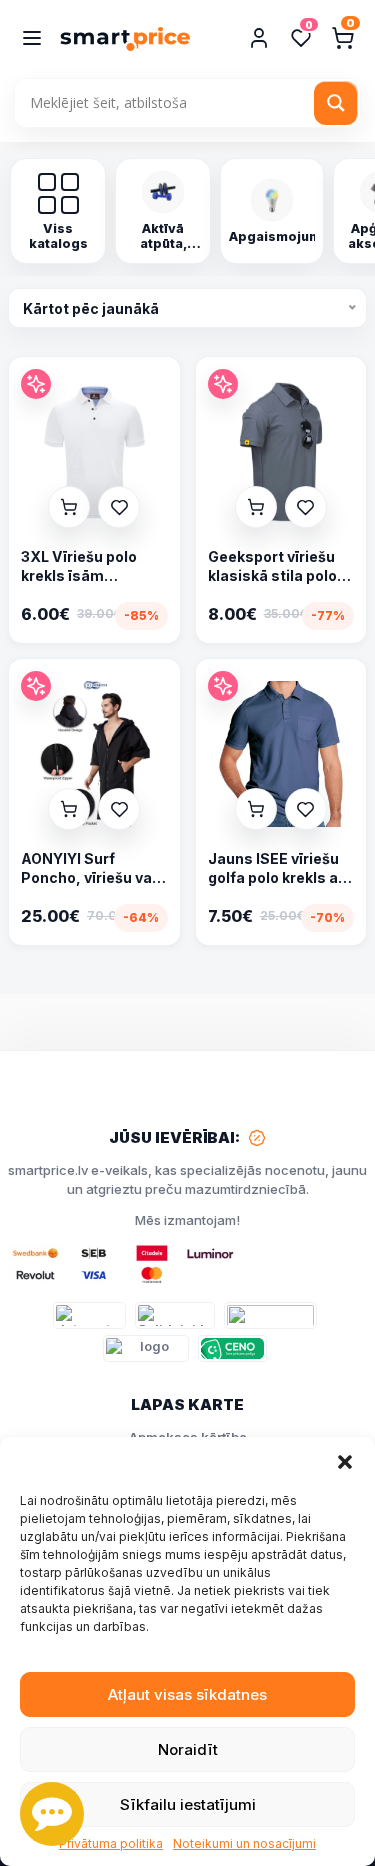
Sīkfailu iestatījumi (188, 1804)
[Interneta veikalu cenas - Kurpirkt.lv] (89, 1315)
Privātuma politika (111, 1844)
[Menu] (32, 38)
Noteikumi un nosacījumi (244, 1844)
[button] (345, 1462)
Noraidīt (188, 1749)
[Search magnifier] (336, 103)
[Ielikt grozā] (69, 507)
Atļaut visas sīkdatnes (187, 1694)
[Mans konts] (259, 38)
